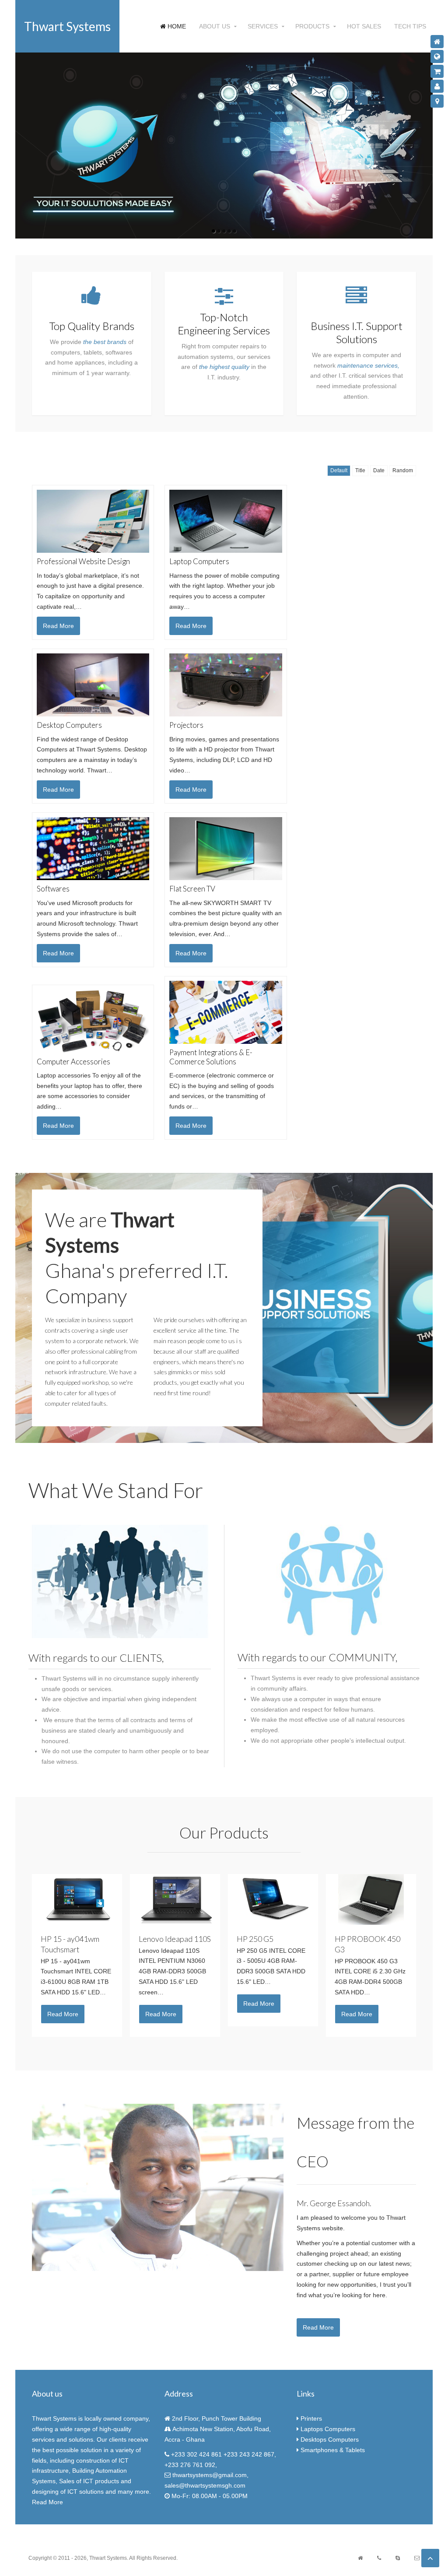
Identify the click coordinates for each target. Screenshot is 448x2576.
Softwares (53, 889)
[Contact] (437, 101)
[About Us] (437, 86)
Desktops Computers (331, 2439)
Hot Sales (364, 26)
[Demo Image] (120, 1581)
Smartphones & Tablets (333, 2450)
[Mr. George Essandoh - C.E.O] (158, 2187)
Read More (318, 2327)
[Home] (437, 42)
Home (176, 26)
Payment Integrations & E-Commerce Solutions (211, 1057)
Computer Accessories (73, 1062)
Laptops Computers (328, 2429)
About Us (215, 26)
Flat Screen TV (192, 889)
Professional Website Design (83, 561)
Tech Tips (410, 26)
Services (263, 26)
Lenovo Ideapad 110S (175, 1939)
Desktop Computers (69, 725)
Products (312, 26)
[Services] (437, 56)
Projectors (186, 725)
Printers (311, 2418)
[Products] (437, 71)
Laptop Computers (199, 561)
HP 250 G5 (255, 1939)
